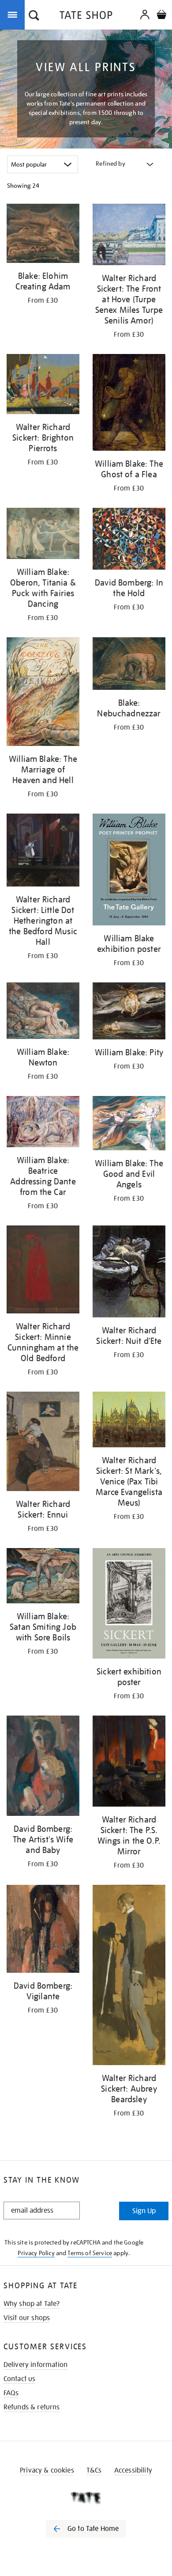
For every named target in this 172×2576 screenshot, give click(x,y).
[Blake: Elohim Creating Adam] (43, 235)
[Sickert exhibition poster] (129, 1605)
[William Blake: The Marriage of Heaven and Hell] (43, 693)
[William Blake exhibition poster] (129, 871)
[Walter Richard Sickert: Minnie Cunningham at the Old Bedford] (43, 1271)
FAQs (11, 2393)
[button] (34, 16)
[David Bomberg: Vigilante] (43, 1930)
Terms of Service (90, 2253)
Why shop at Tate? (32, 2304)
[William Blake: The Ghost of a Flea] (129, 404)
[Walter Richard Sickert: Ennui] (43, 1443)
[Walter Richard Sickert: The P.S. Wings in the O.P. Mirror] (129, 1763)
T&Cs (94, 2470)
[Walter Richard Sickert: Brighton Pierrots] (43, 386)
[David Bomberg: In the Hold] (129, 540)
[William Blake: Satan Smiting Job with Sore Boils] (43, 1577)
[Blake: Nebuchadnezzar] (129, 665)
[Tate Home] (86, 2498)
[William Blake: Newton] (43, 1012)
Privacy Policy (36, 2253)
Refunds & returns (32, 2407)
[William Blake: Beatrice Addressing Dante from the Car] (43, 1123)
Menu (14, 14)
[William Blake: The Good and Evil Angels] (129, 1125)
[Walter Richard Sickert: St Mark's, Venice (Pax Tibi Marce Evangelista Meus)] (129, 1421)
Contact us (20, 2379)
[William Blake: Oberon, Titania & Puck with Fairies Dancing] (43, 535)
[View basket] (161, 16)
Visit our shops (27, 2318)
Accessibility (133, 2470)
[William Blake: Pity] (129, 1012)
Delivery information (36, 2365)
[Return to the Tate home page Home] (86, 17)
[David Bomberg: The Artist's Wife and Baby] (43, 1767)
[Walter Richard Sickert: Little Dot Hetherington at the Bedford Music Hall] (43, 852)
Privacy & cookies (47, 2470)
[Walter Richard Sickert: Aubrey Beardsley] (129, 1977)
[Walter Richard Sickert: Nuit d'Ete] (129, 1273)
